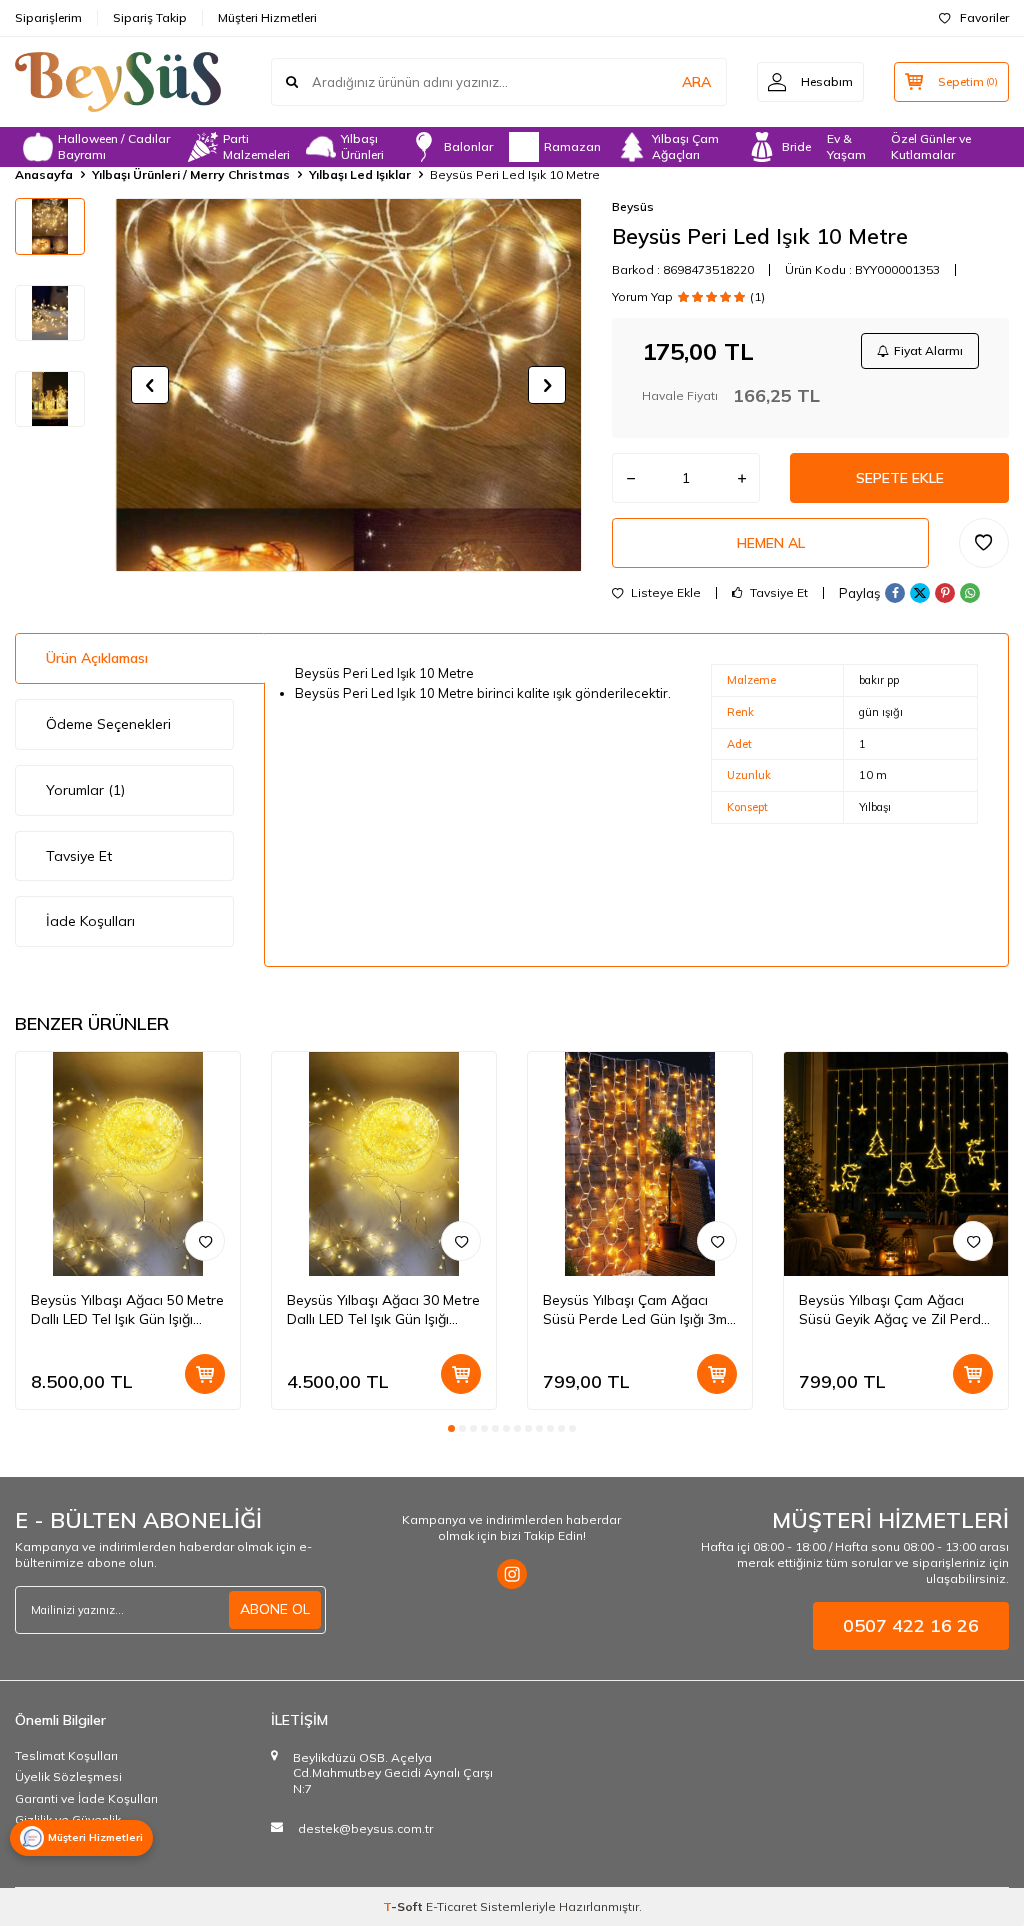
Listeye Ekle (664, 593)
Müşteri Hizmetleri (267, 17)
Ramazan (572, 146)
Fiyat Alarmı (928, 350)
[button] (150, 385)
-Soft (404, 1906)
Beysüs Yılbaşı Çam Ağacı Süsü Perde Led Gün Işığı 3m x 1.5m (635, 1310)
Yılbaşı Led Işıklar (360, 174)
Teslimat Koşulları (66, 1755)
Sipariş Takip (150, 17)
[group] (348, 385)
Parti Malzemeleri (256, 147)
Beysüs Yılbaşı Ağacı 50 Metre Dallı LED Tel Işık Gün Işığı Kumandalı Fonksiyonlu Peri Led (127, 1310)
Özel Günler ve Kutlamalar (931, 147)
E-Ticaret (451, 1906)
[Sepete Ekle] (205, 1374)
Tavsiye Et (777, 593)
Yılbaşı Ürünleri (362, 147)
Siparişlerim (48, 17)
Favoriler (984, 17)
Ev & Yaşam (846, 147)
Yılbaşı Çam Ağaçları (685, 147)
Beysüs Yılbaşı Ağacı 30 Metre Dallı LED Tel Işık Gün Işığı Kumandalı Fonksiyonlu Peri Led (383, 1310)
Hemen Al (771, 543)
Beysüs (633, 206)
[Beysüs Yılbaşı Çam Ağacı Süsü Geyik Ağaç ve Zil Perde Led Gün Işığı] (896, 1164)
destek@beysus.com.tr (365, 1828)
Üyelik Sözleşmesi (68, 1776)
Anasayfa (44, 174)
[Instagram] (512, 1574)
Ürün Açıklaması (97, 658)
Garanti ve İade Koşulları (86, 1798)
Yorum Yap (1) (688, 297)
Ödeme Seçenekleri (108, 724)
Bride (796, 146)
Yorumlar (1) (85, 790)
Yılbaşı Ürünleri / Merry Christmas (191, 174)
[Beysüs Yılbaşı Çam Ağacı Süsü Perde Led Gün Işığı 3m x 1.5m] (640, 1164)
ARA (696, 82)
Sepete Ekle (900, 478)
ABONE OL (275, 1609)
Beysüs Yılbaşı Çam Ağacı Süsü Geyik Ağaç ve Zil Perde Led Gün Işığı (894, 1310)
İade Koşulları (90, 921)
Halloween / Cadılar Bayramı (114, 147)
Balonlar (468, 146)
